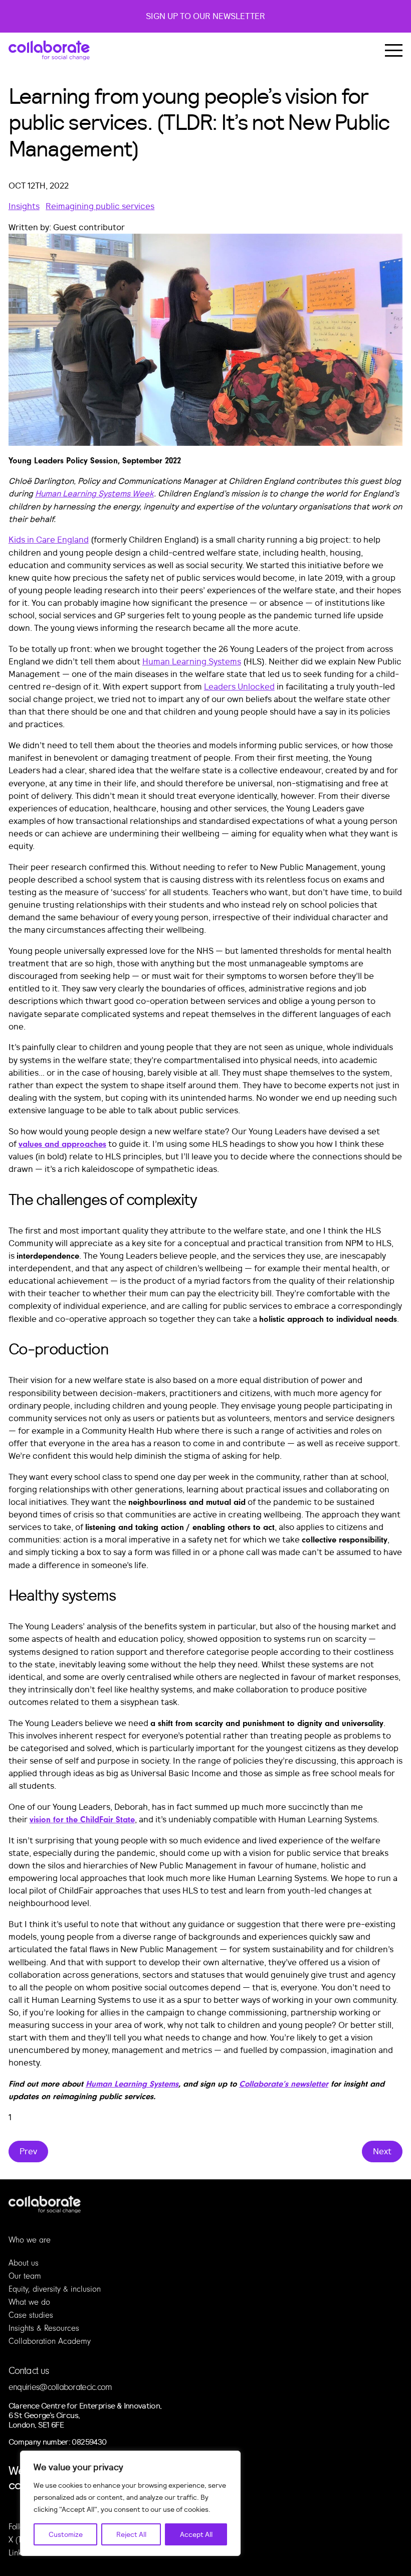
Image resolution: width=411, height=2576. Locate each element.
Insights (24, 206)
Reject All (131, 2534)
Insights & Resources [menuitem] (44, 2328)
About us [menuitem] (24, 2263)
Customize (66, 2534)
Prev (28, 2152)
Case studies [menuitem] (31, 2315)
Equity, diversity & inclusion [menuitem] (55, 2289)
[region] (130, 2503)
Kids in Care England (49, 540)
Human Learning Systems (192, 662)
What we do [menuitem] (29, 2302)
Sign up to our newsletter (205, 16)
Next (382, 2152)
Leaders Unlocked (239, 687)
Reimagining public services (100, 206)
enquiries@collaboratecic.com (60, 2387)
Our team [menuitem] (25, 2276)
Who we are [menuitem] (30, 2240)
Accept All (196, 2534)
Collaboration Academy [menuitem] (50, 2341)
